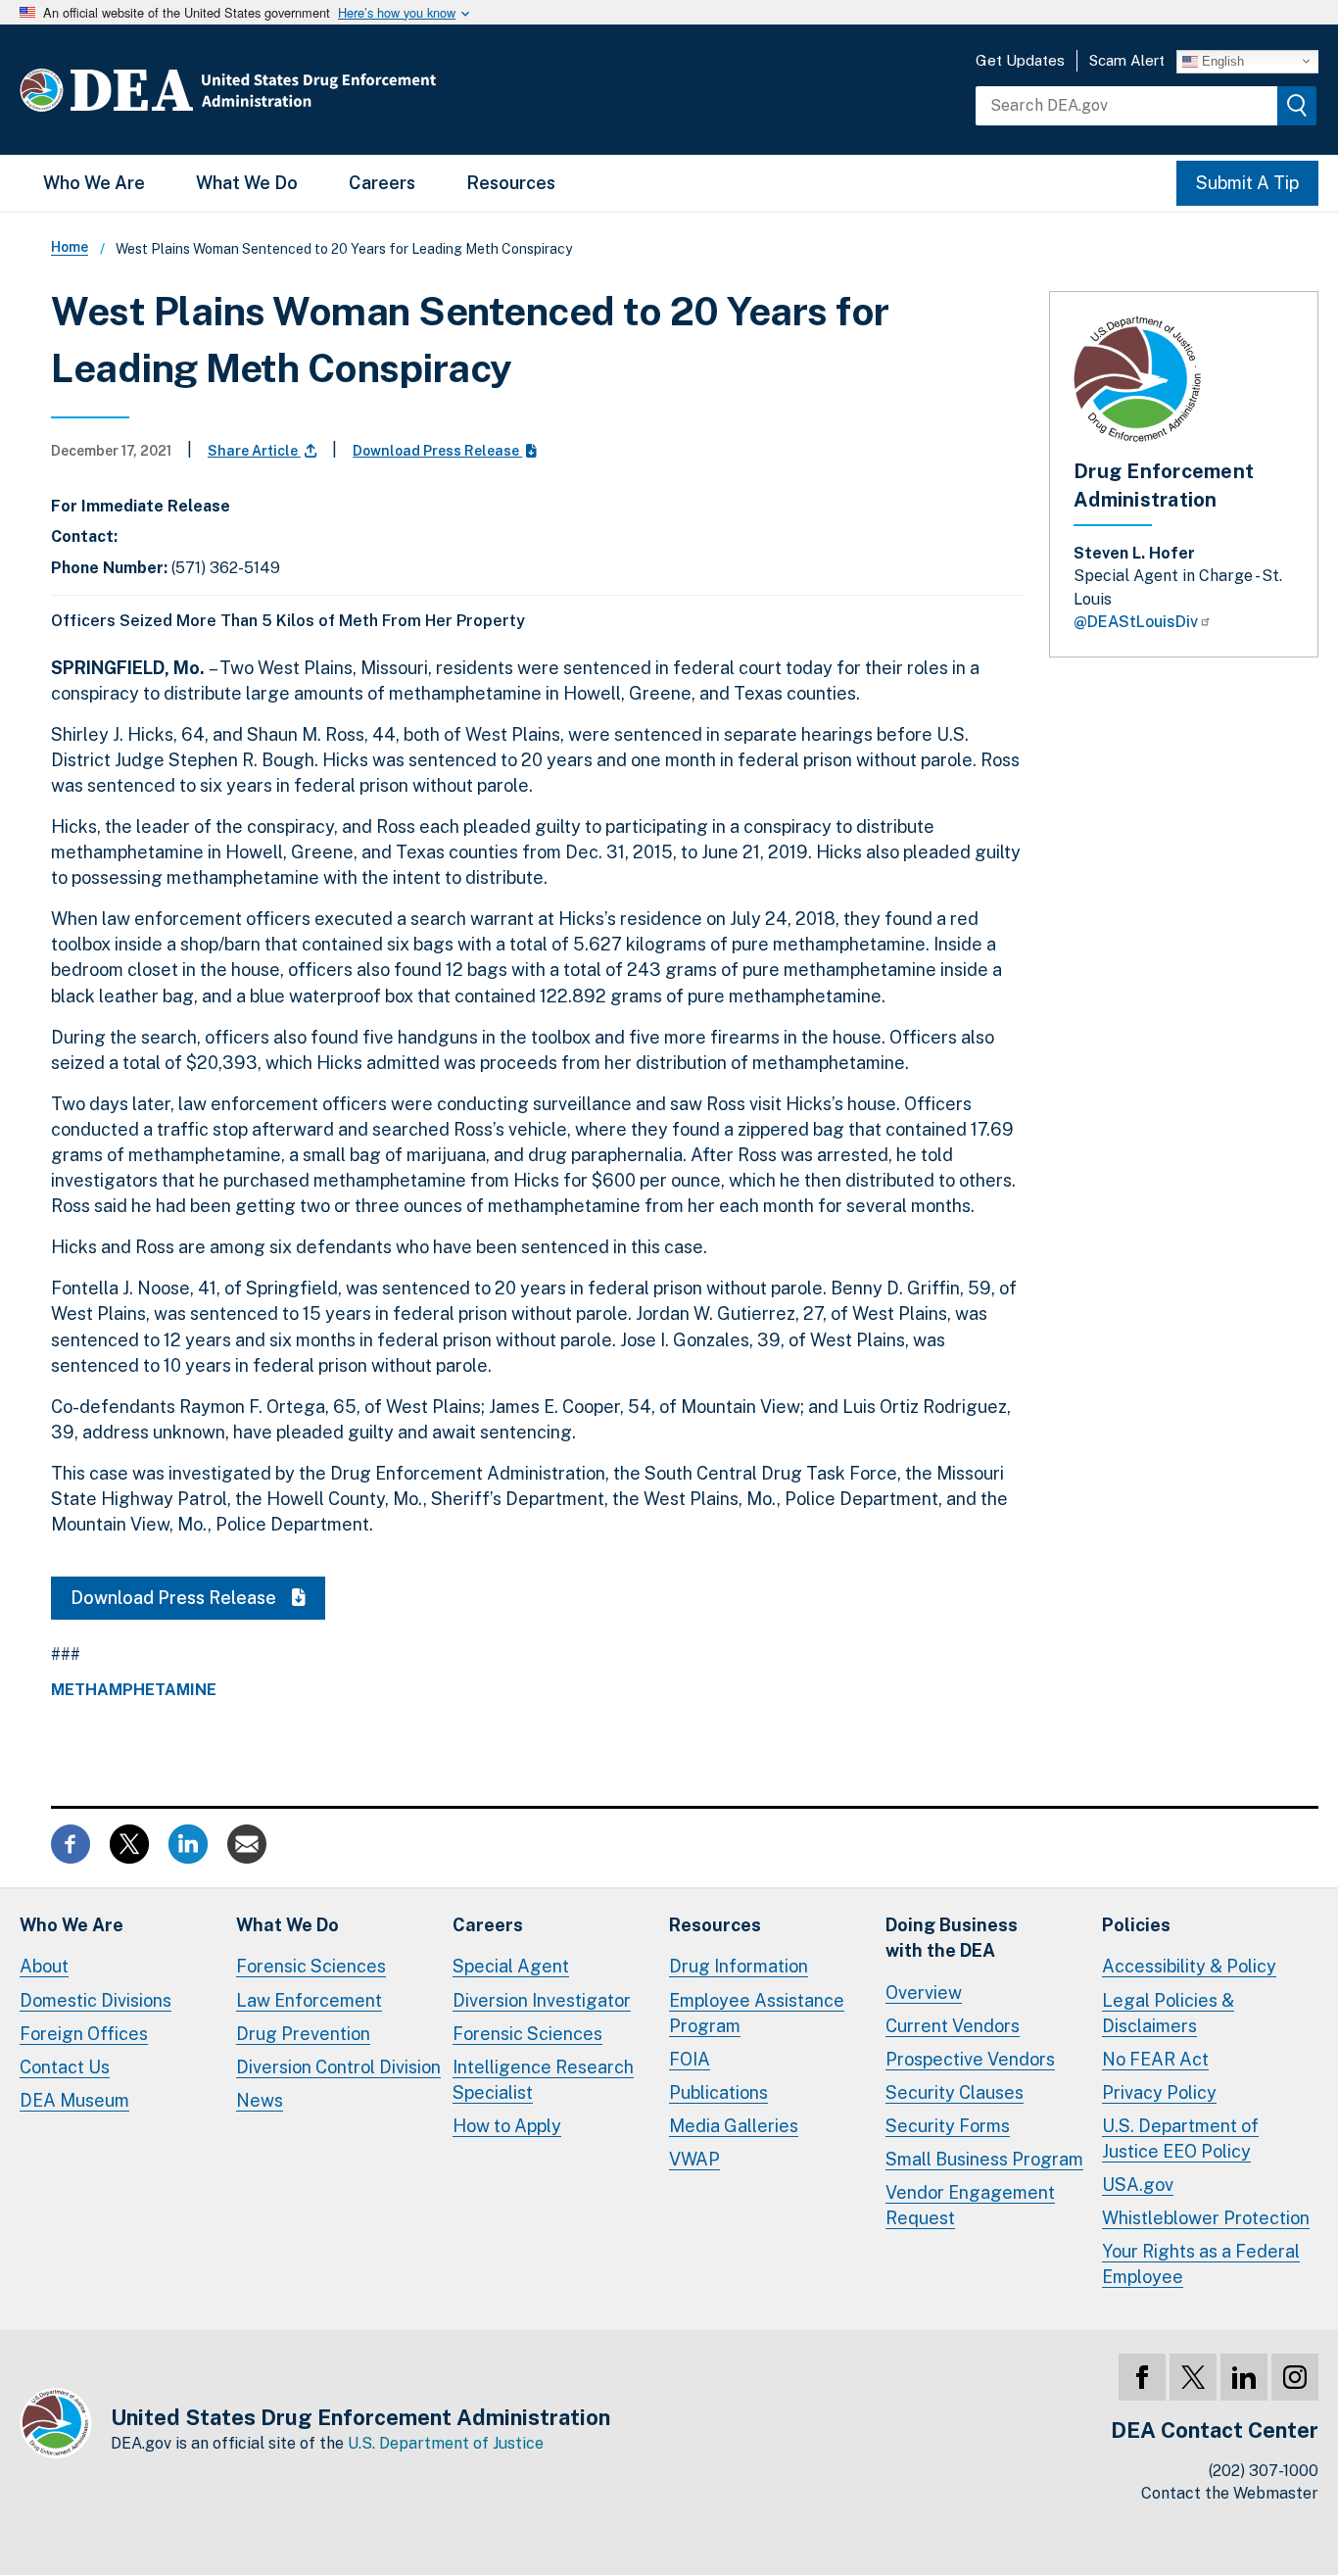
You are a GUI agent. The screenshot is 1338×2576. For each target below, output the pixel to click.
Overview (924, 1993)
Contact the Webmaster (1230, 2493)
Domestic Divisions (96, 2000)
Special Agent (511, 1966)
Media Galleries (734, 2126)
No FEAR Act (1155, 2059)
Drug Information (739, 1966)
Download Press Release (437, 451)
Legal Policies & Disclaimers (1168, 2013)
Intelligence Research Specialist (543, 2080)
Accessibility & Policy (1189, 1966)
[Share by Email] (247, 1843)
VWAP (694, 2159)
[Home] (287, 90)
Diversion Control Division (338, 2067)
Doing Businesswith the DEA (952, 1938)
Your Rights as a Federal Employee (1201, 2264)
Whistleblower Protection (1206, 2218)
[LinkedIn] (1244, 2377)
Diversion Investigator (542, 2000)
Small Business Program (984, 2159)
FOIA (690, 2059)
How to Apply (507, 2126)
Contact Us (65, 2067)
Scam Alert (1127, 60)
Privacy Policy (1159, 2092)
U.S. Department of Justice (446, 2443)
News (260, 2100)
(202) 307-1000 (1264, 2471)
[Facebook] (1142, 2377)
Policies (1136, 1925)
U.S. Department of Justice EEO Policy (1180, 2139)
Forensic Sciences (311, 1966)
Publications (718, 2092)
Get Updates (1020, 60)
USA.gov (1138, 2185)
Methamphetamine (134, 1690)
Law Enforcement (309, 2000)
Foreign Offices (84, 2034)
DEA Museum (74, 2100)
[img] (1297, 106)
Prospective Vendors (970, 2059)
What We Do (247, 183)
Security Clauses (955, 2092)
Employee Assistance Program (757, 2013)
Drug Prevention (303, 2034)
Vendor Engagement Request (970, 2205)
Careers (382, 183)
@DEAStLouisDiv (1136, 622)
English (1221, 60)
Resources (511, 183)
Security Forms (948, 2126)
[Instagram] (1295, 2377)
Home (70, 247)
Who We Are (94, 183)
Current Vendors (953, 2026)
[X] (1193, 2377)
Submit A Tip (1247, 183)
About (44, 1966)
